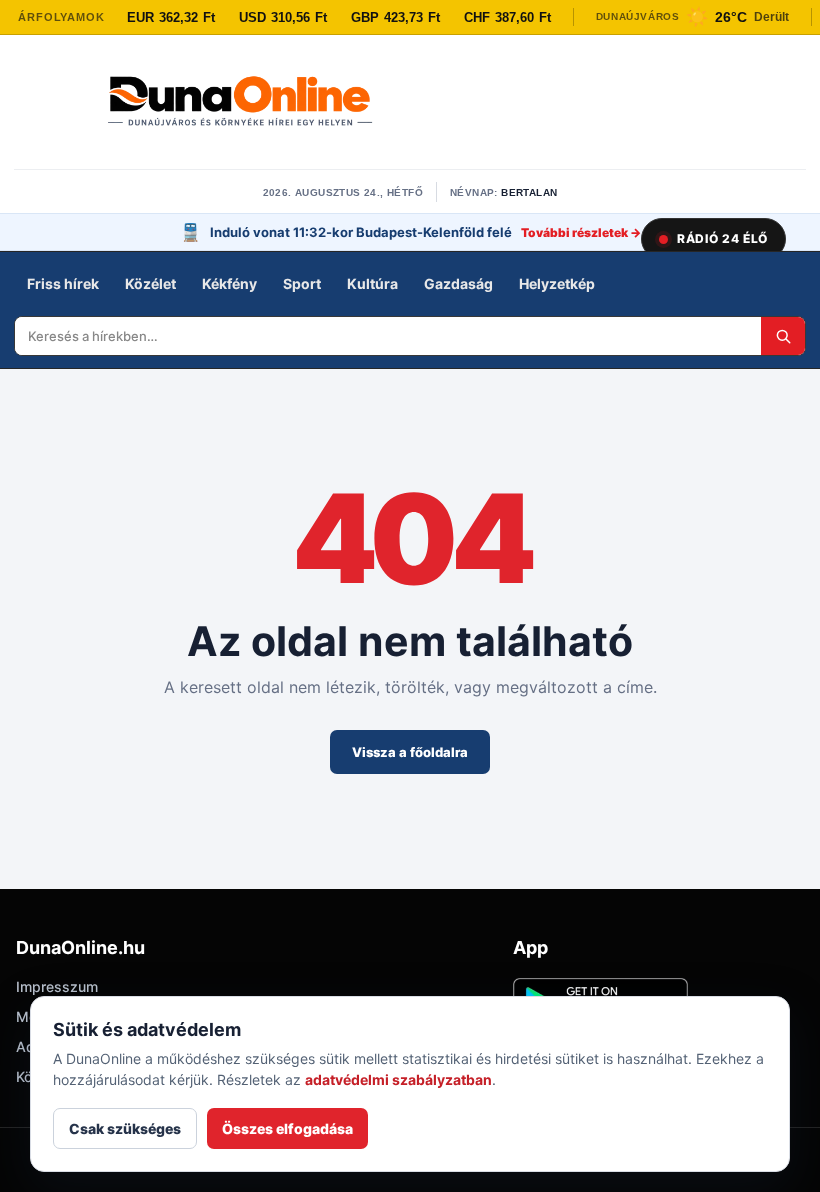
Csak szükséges (125, 1128)
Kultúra (372, 283)
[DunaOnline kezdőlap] (239, 103)
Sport (302, 283)
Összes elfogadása (287, 1128)
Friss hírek (63, 283)
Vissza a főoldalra (410, 752)
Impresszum (57, 986)
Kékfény (229, 283)
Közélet (150, 283)
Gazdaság (458, 283)
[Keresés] (783, 336)
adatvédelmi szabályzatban (398, 1079)
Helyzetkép (557, 283)
